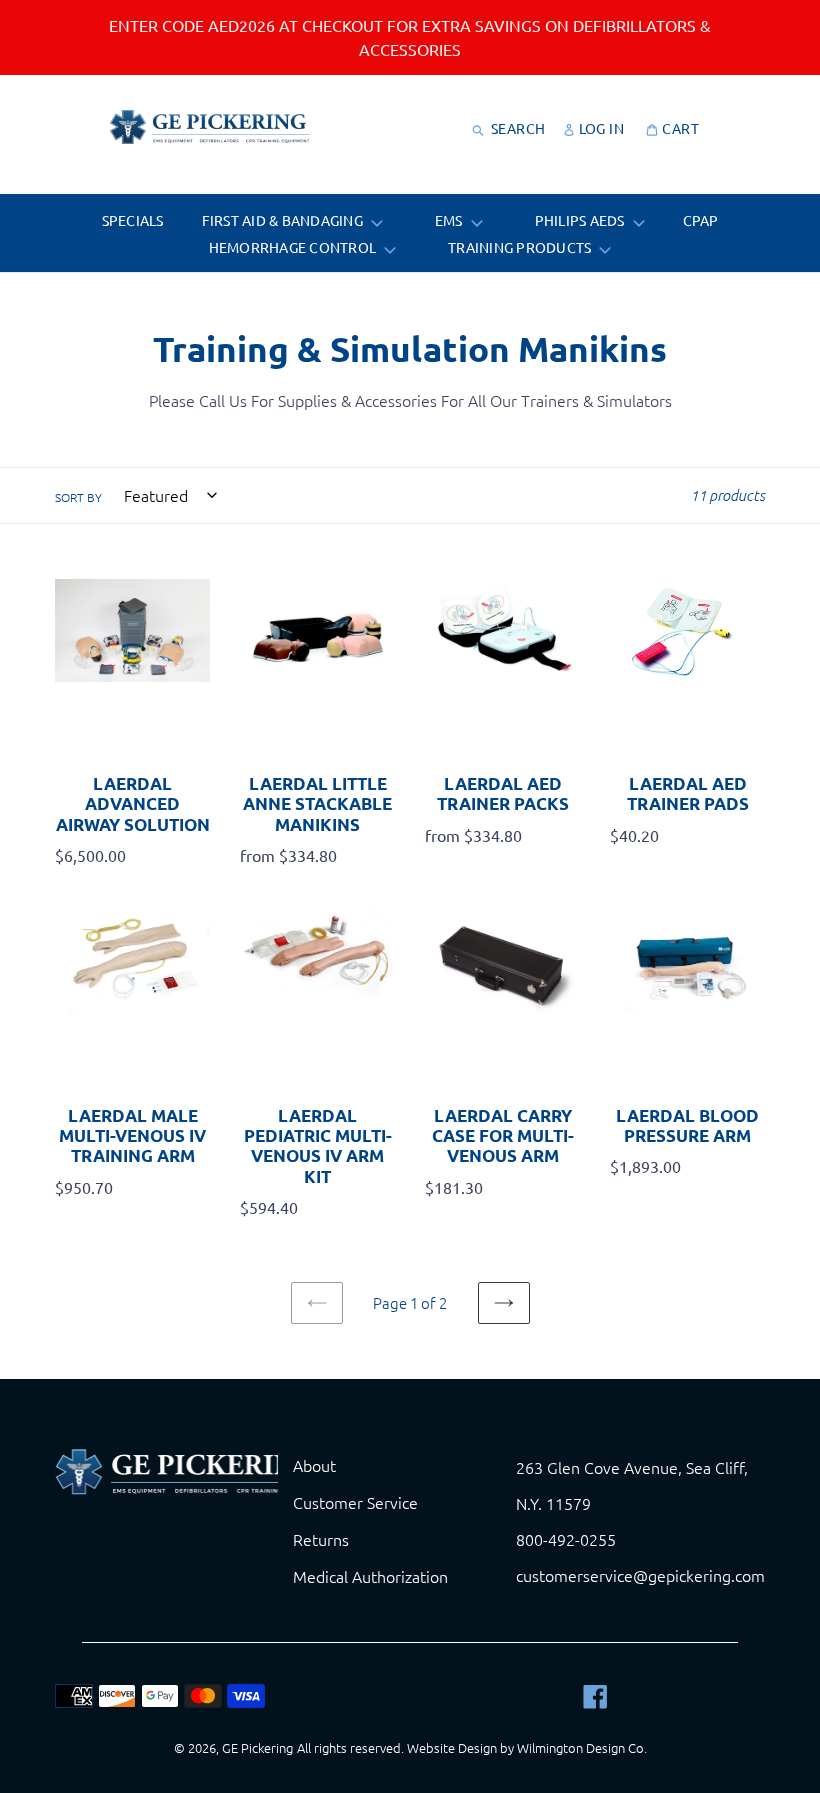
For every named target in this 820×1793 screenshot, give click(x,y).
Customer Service (355, 1502)
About (314, 1465)
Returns (321, 1539)
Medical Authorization (370, 1576)
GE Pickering (257, 1747)
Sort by (78, 497)
